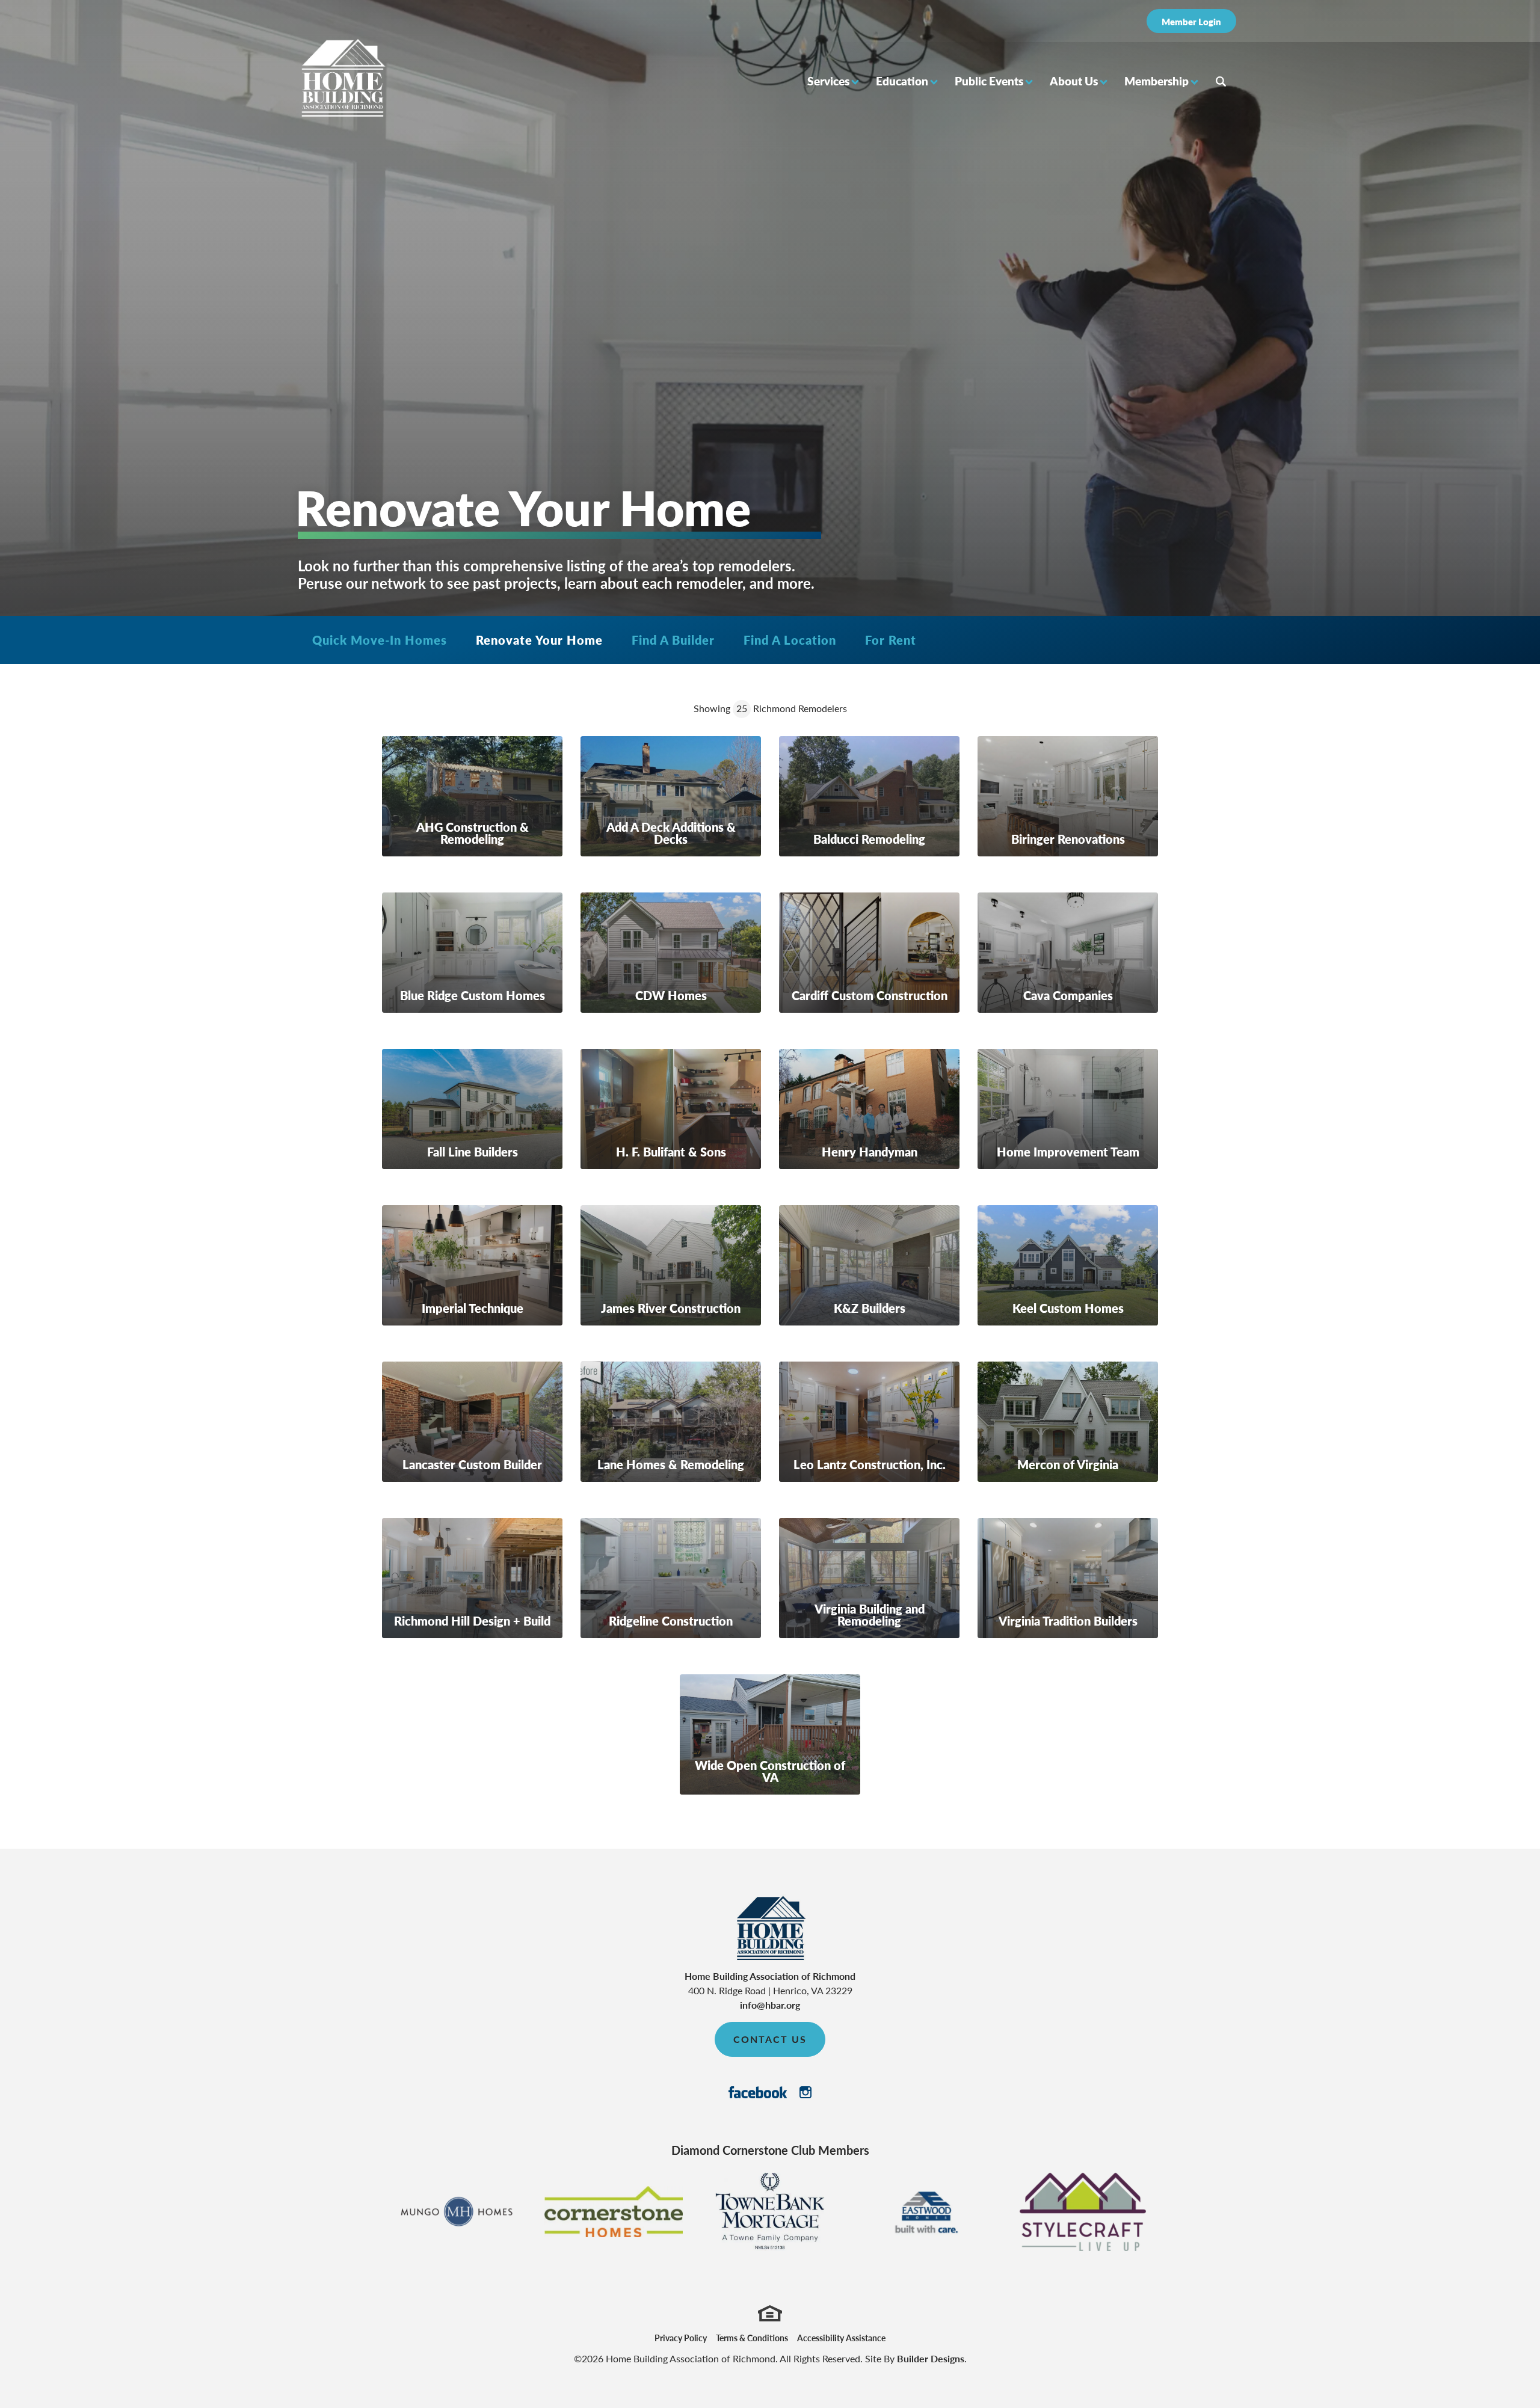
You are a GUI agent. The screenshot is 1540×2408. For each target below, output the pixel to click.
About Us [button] (1074, 81)
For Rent (891, 640)
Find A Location (790, 640)
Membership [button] (1157, 81)
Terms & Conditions (752, 2338)
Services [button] (828, 81)
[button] (833, 81)
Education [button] (902, 81)
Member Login (1191, 21)
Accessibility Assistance (841, 2338)
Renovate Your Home (539, 640)
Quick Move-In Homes (380, 640)
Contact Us (770, 2039)
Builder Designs (931, 2358)
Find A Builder (673, 640)
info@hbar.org (770, 2005)
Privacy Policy (681, 2338)
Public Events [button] (989, 81)
